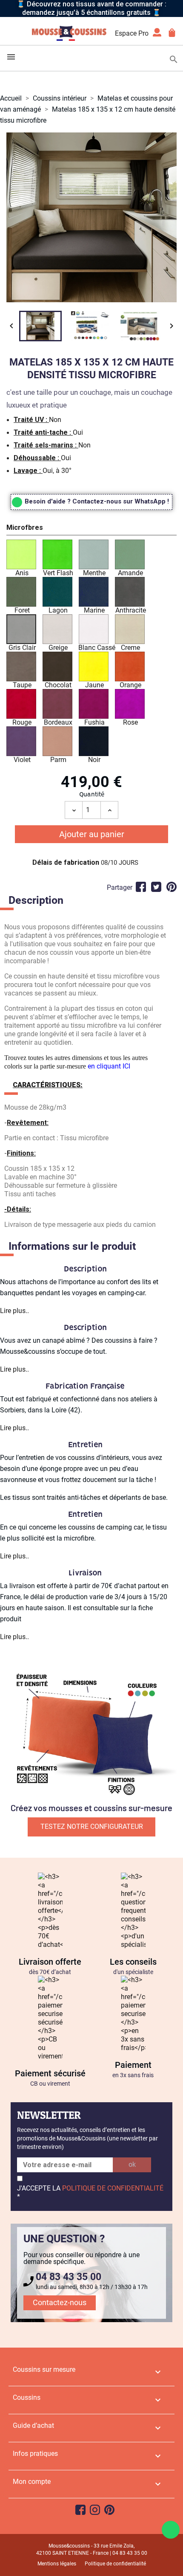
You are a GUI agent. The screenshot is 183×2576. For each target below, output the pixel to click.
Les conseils (133, 1962)
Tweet (156, 887)
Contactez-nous (60, 2302)
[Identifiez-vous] (157, 35)
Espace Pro (132, 33)
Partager (141, 887)
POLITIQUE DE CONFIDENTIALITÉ (113, 2188)
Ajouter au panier (92, 834)
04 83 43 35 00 (69, 2277)
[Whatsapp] (171, 2530)
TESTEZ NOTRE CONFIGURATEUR (92, 1827)
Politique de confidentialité (115, 2564)
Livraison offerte (50, 1962)
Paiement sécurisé (50, 2073)
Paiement (133, 2065)
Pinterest (172, 887)
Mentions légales (57, 2564)
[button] (91, 529)
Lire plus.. (14, 1311)
